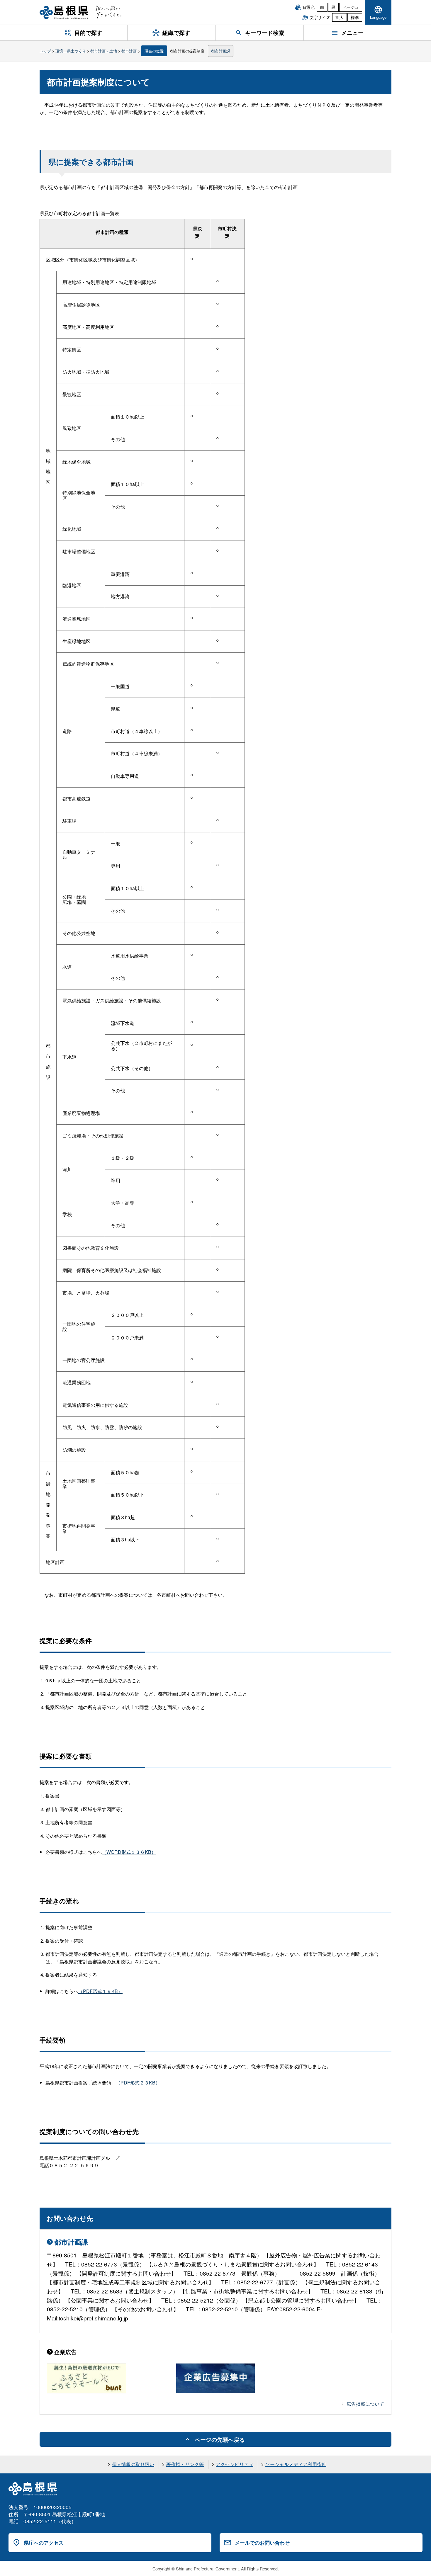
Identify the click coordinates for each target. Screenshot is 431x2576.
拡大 (340, 17)
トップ (45, 51)
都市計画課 (221, 51)
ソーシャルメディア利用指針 (296, 2464)
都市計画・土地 (104, 51)
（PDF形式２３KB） (138, 2083)
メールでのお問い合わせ (262, 2543)
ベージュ (351, 7)
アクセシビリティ (235, 2464)
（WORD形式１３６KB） (129, 1852)
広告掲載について (365, 2404)
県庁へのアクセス (44, 2543)
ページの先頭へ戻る (220, 2439)
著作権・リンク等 (185, 2464)
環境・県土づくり (71, 51)
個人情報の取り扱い (133, 2464)
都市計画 (129, 51)
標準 (355, 17)
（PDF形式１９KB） (100, 1991)
